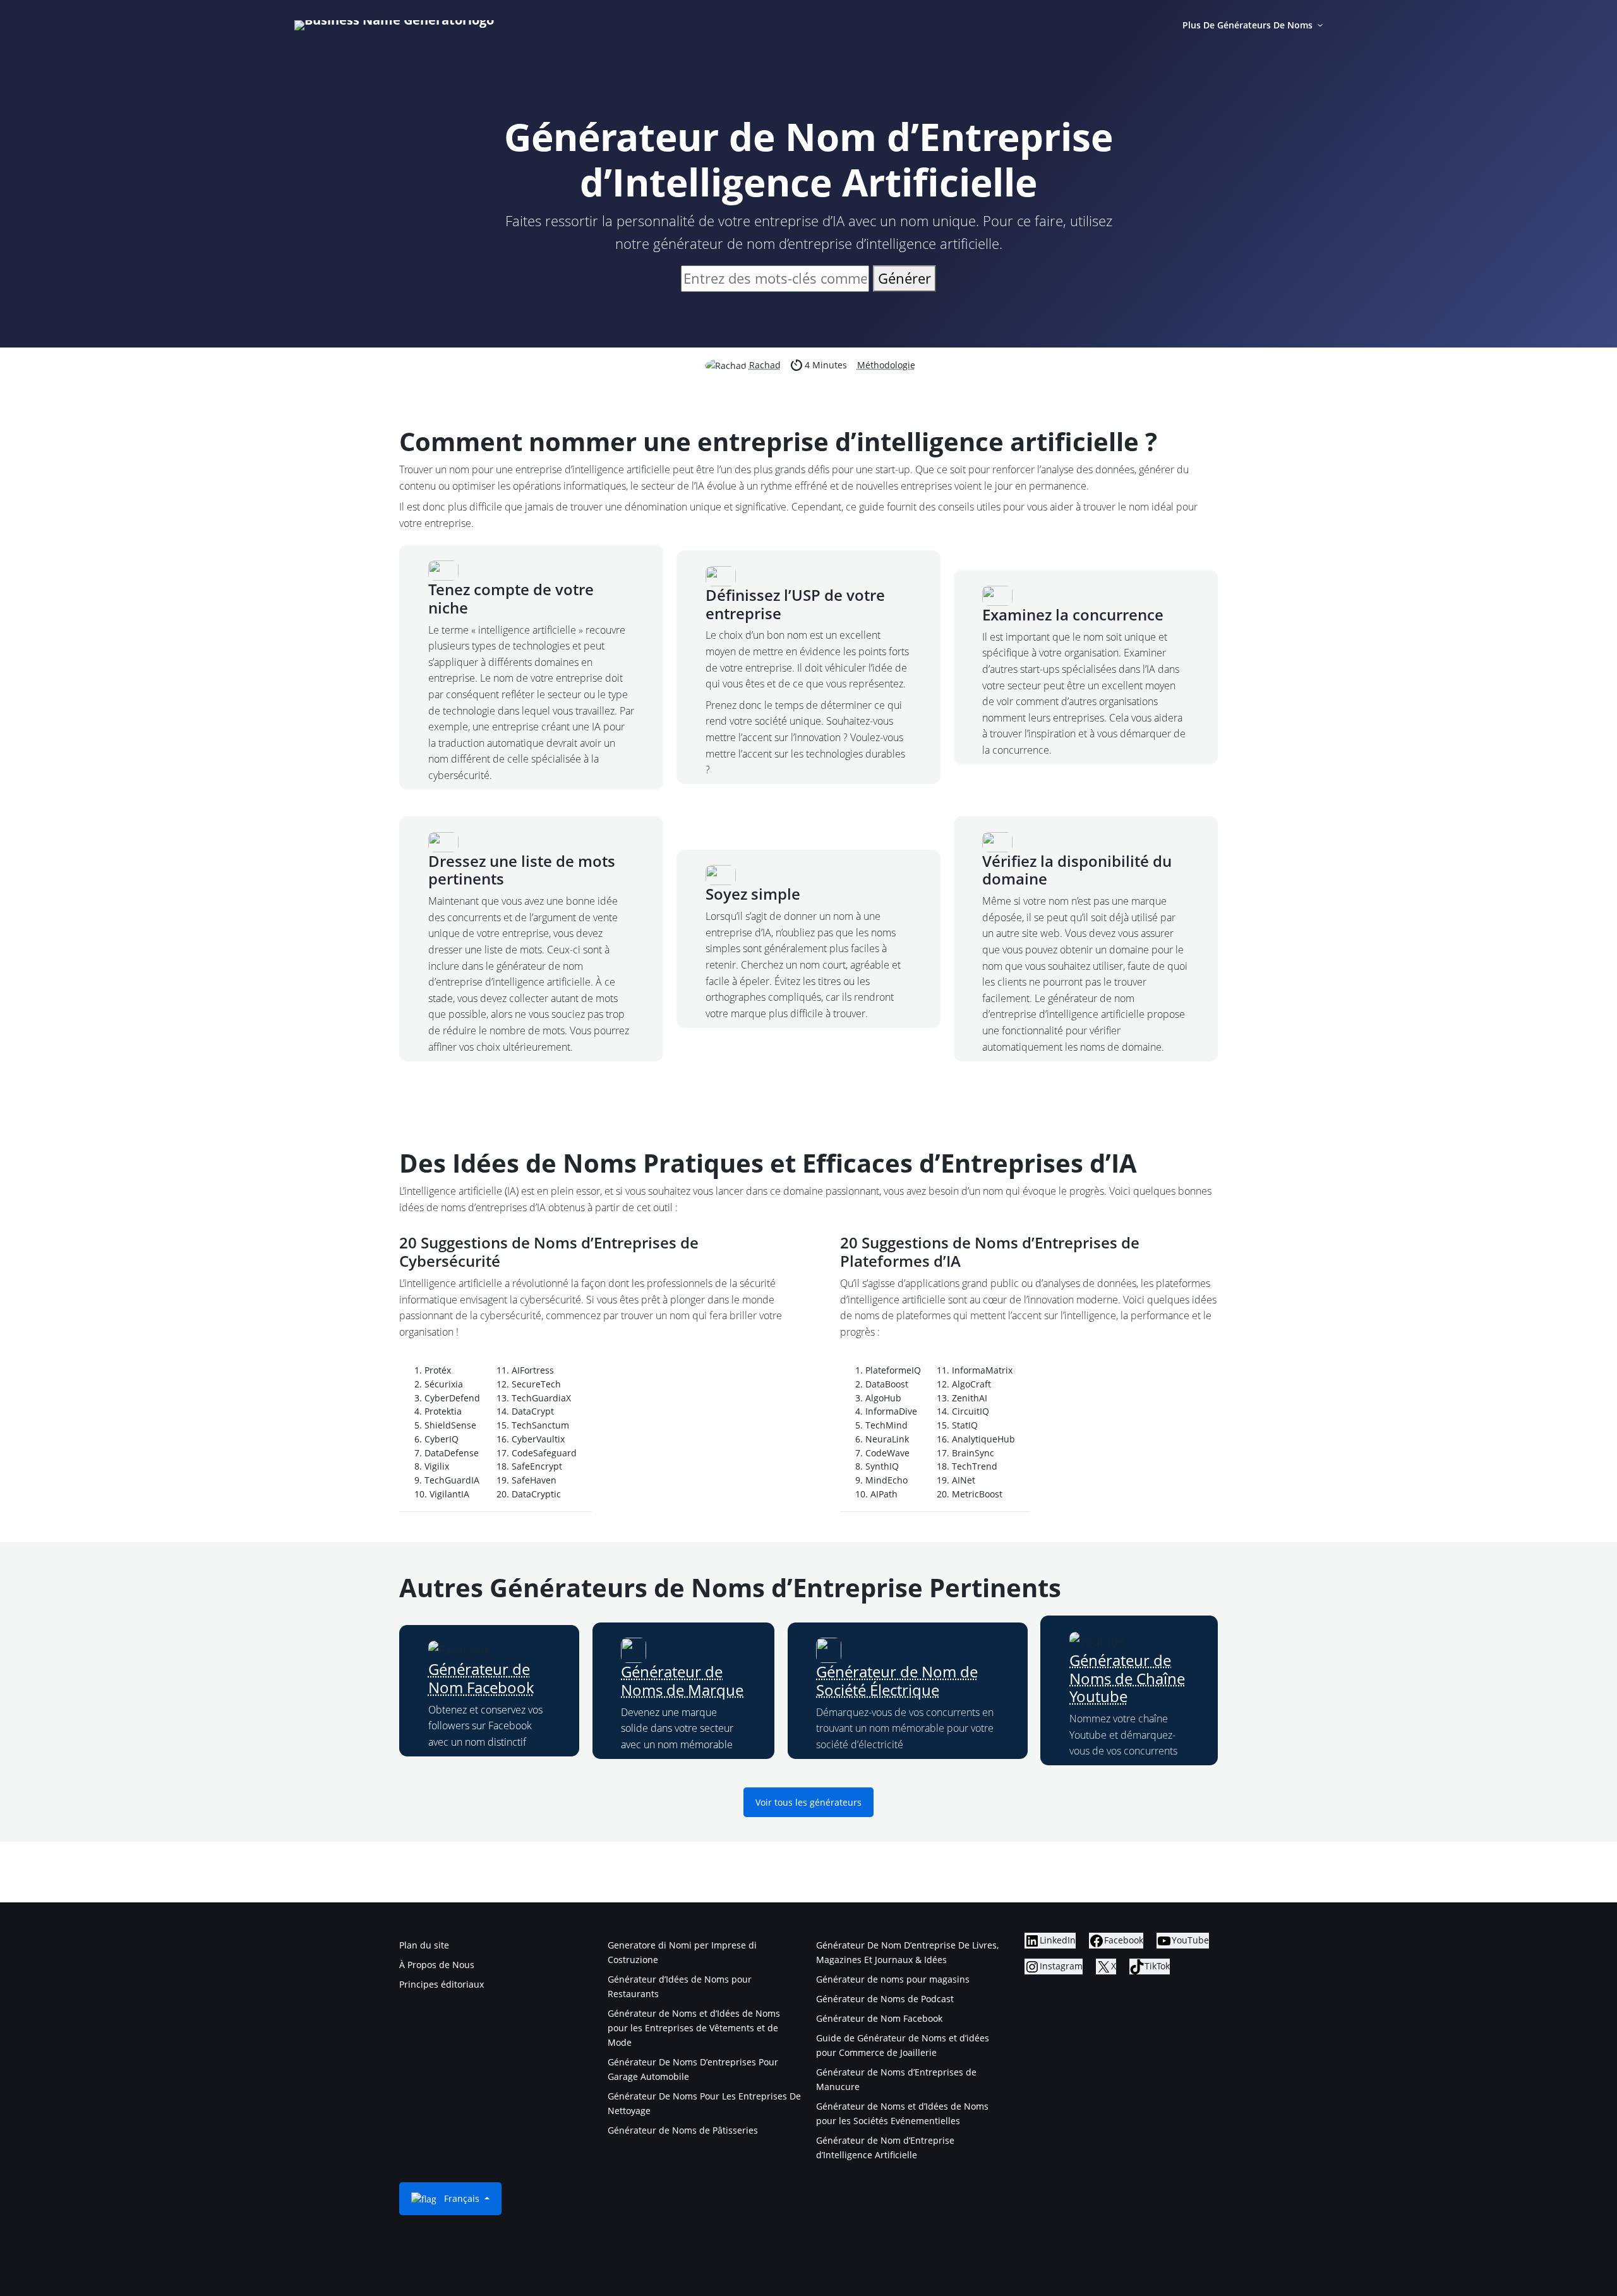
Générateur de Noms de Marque (682, 1681)
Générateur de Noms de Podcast (885, 1999)
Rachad (765, 365)
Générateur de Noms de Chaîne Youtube (1127, 1678)
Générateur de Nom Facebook (481, 1678)
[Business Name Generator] (394, 25)
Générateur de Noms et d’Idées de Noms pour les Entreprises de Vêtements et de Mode (694, 2028)
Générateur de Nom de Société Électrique (897, 1681)
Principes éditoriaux (442, 1984)
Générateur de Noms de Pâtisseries (683, 2130)
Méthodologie (886, 365)
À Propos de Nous (437, 1965)
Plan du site (424, 1945)
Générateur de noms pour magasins (893, 1979)
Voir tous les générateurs (808, 1802)
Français (462, 2198)
